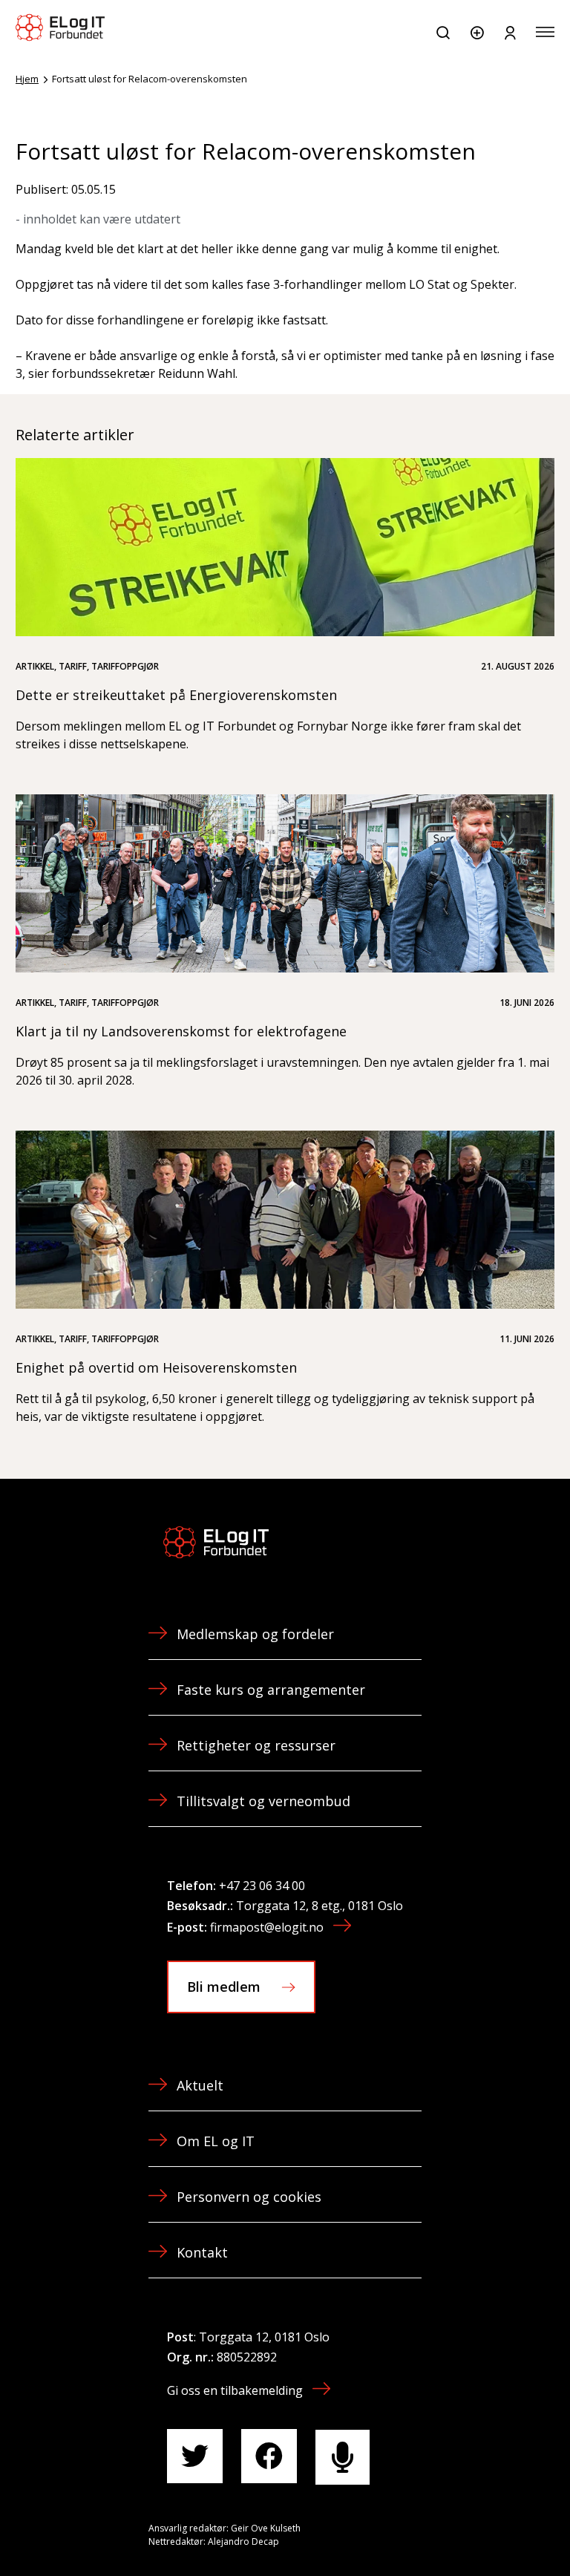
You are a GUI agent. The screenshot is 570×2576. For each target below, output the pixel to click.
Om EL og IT (216, 2141)
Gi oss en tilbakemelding (235, 2390)
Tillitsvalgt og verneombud (263, 1801)
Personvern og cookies (249, 2197)
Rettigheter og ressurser (256, 1745)
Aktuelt (200, 2085)
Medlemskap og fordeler (255, 1634)
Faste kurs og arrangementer (271, 1690)
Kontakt (202, 2252)
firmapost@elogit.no (267, 1927)
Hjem (27, 79)
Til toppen (479, 2531)
